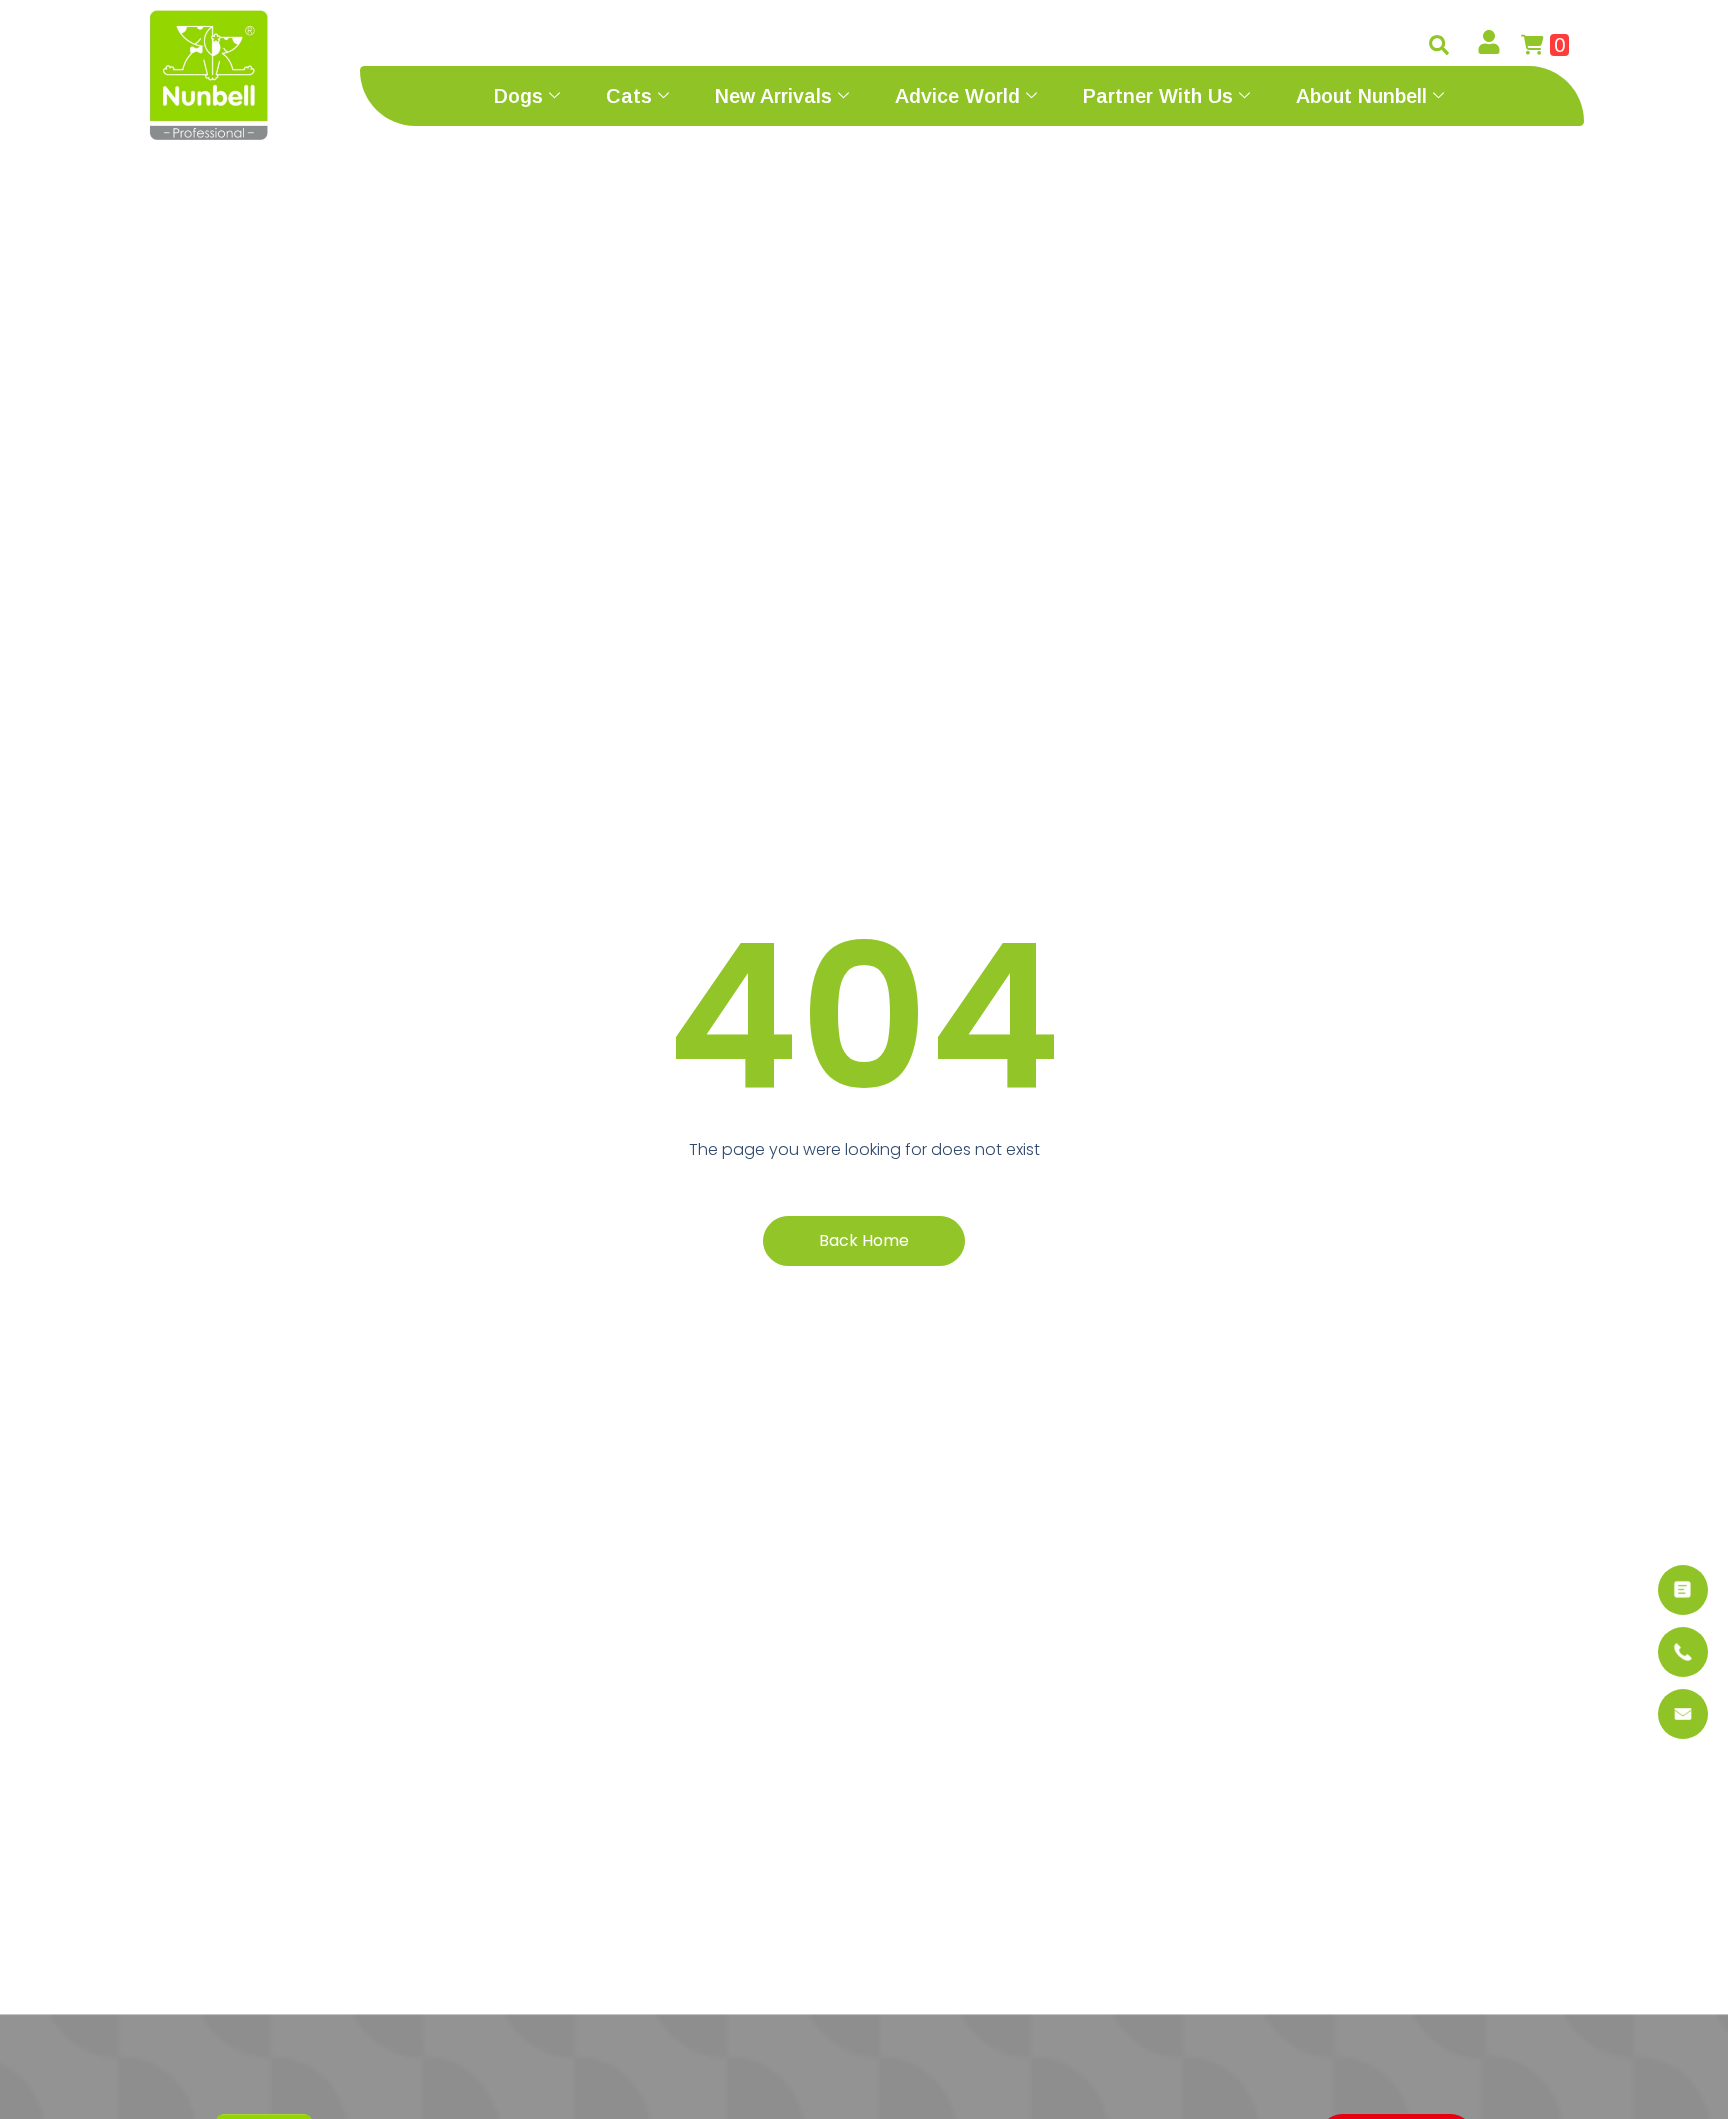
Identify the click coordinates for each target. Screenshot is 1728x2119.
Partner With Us (1158, 96)
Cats (629, 96)
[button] (1439, 45)
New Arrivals (773, 96)
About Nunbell (1361, 96)
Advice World (957, 96)
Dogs (518, 96)
